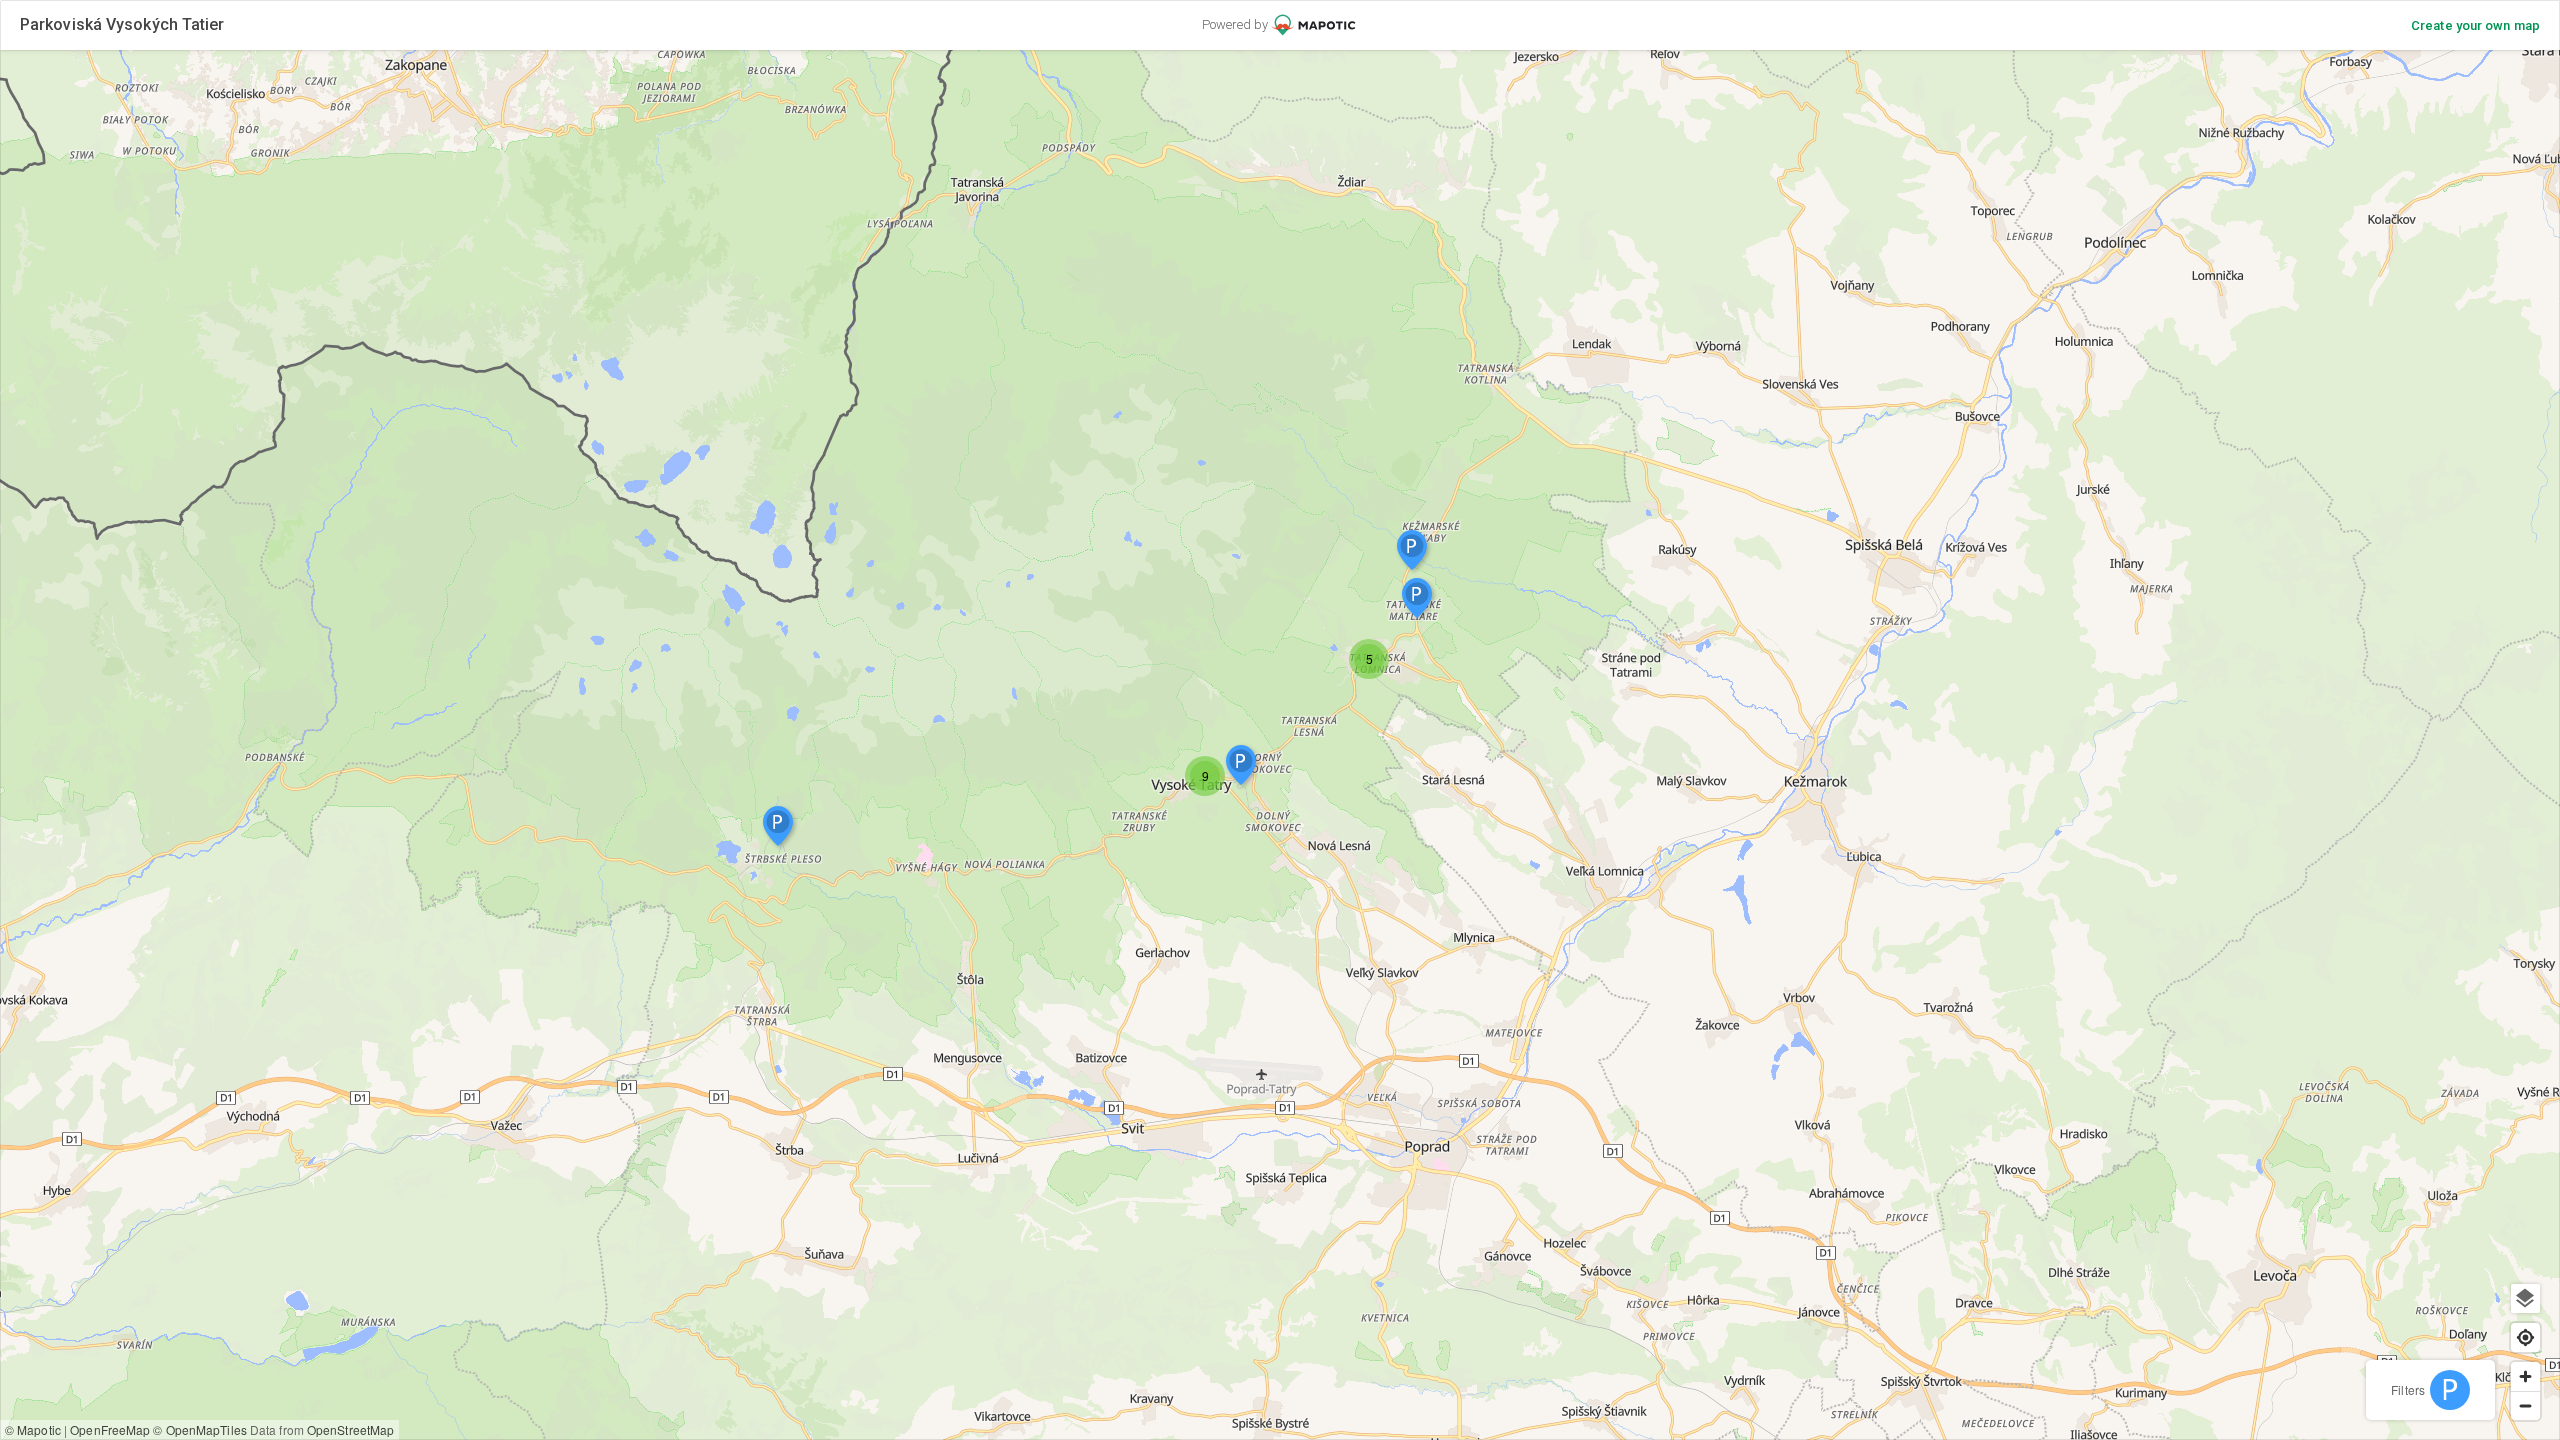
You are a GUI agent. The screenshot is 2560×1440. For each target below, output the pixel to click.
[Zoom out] (2525, 1405)
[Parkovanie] (2450, 1390)
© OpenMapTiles (199, 1429)
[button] (1369, 659)
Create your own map (2475, 25)
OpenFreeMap (110, 1429)
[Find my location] (2525, 1337)
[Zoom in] (2525, 1376)
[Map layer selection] (2525, 1298)
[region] (1280, 745)
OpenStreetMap (350, 1429)
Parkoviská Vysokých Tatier (122, 24)
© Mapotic (33, 1429)
